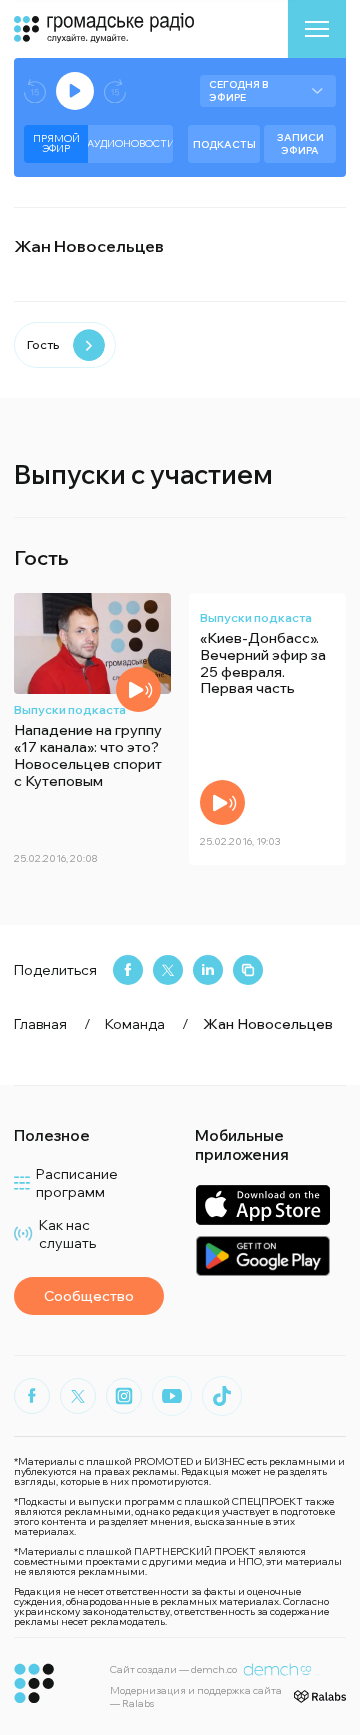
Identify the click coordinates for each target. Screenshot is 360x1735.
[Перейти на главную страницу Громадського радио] (34, 1683)
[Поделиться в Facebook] (128, 970)
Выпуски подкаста (70, 709)
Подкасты (224, 144)
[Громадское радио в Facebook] (32, 1396)
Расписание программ (77, 1183)
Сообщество (89, 1296)
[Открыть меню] (317, 29)
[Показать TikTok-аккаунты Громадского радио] (222, 1396)
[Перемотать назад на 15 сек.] (35, 91)
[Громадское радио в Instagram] (124, 1396)
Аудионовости (130, 143)
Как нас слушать (67, 1234)
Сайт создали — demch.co (173, 1669)
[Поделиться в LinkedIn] (208, 970)
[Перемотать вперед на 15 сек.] (115, 91)
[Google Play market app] (262, 1255)
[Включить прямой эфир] (75, 91)
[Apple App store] (262, 1204)
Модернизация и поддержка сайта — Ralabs (196, 1697)
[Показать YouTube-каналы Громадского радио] (172, 1396)
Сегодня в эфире (238, 91)
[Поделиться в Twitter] (168, 970)
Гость (43, 344)
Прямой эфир (56, 143)
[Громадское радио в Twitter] (78, 1396)
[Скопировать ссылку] (248, 970)
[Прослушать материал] (138, 689)
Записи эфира (300, 144)
